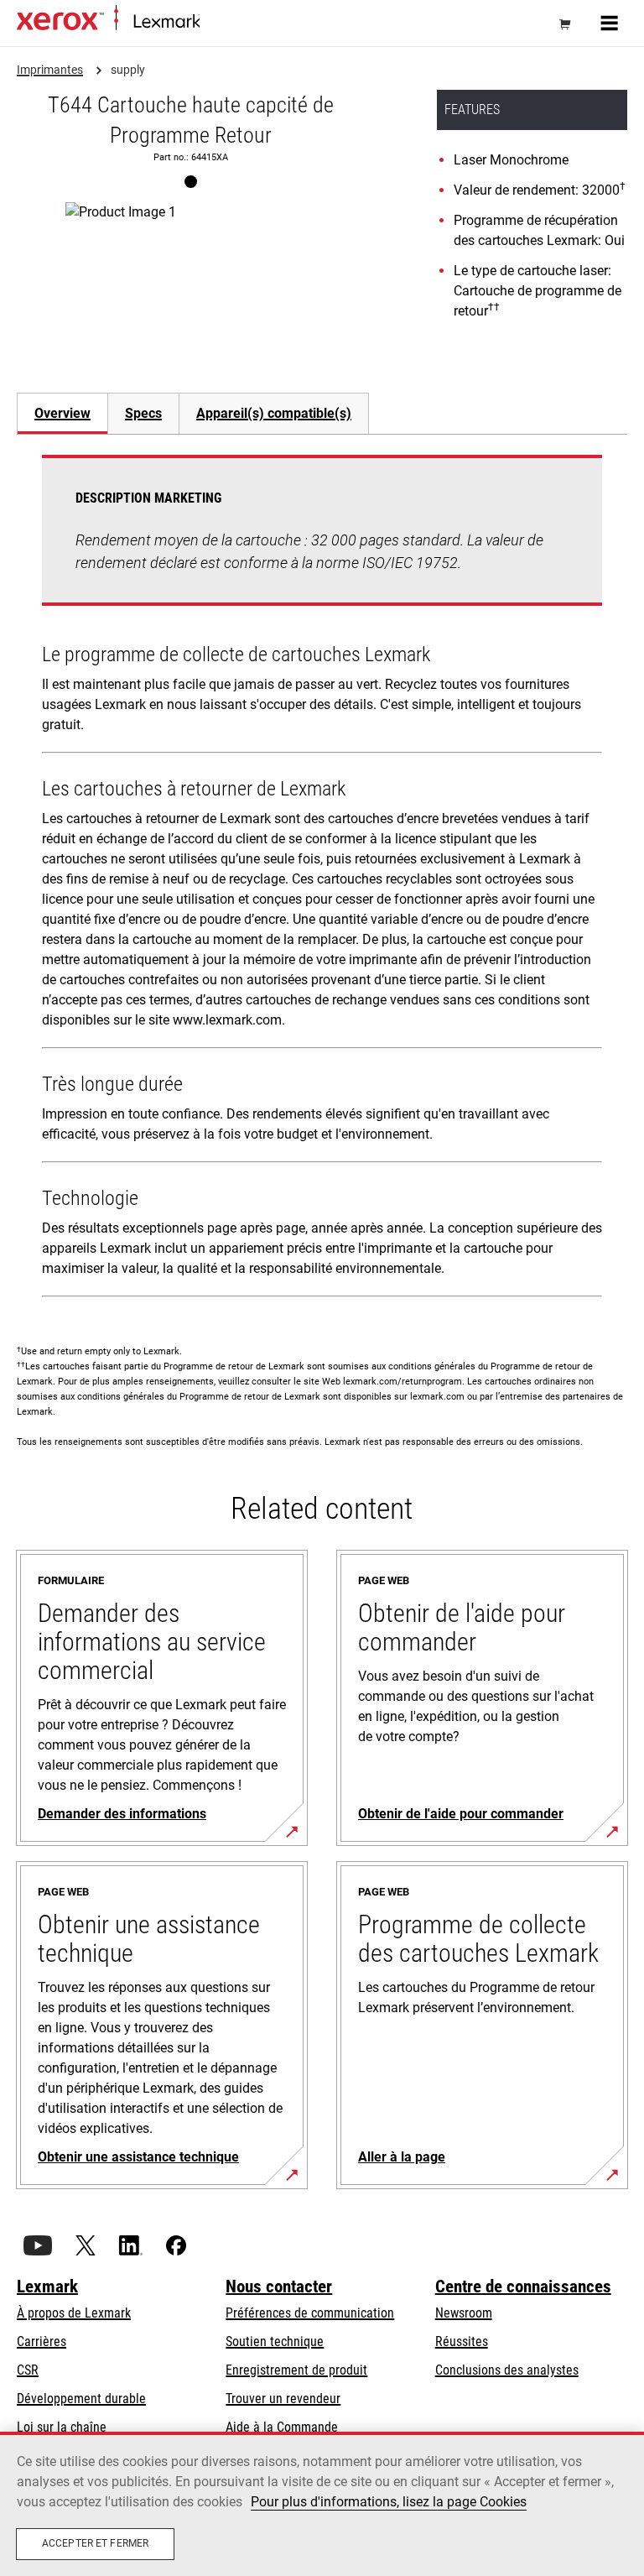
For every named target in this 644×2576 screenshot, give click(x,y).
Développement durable (81, 2399)
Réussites (462, 2341)
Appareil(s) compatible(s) (274, 413)
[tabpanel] (322, 879)
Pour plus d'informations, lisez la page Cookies (389, 2502)
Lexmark (47, 2287)
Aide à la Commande (282, 2427)
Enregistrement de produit (296, 2370)
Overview (62, 413)
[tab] (62, 413)
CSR (28, 2370)
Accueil (216, 22)
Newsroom (464, 2313)
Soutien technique (275, 2341)
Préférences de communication (310, 2313)
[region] (322, 2504)
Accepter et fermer (95, 2543)
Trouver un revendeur (283, 2399)
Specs (143, 413)
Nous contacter (279, 2287)
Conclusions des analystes (507, 2370)
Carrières (42, 2341)
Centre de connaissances (523, 2287)
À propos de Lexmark (74, 2313)
